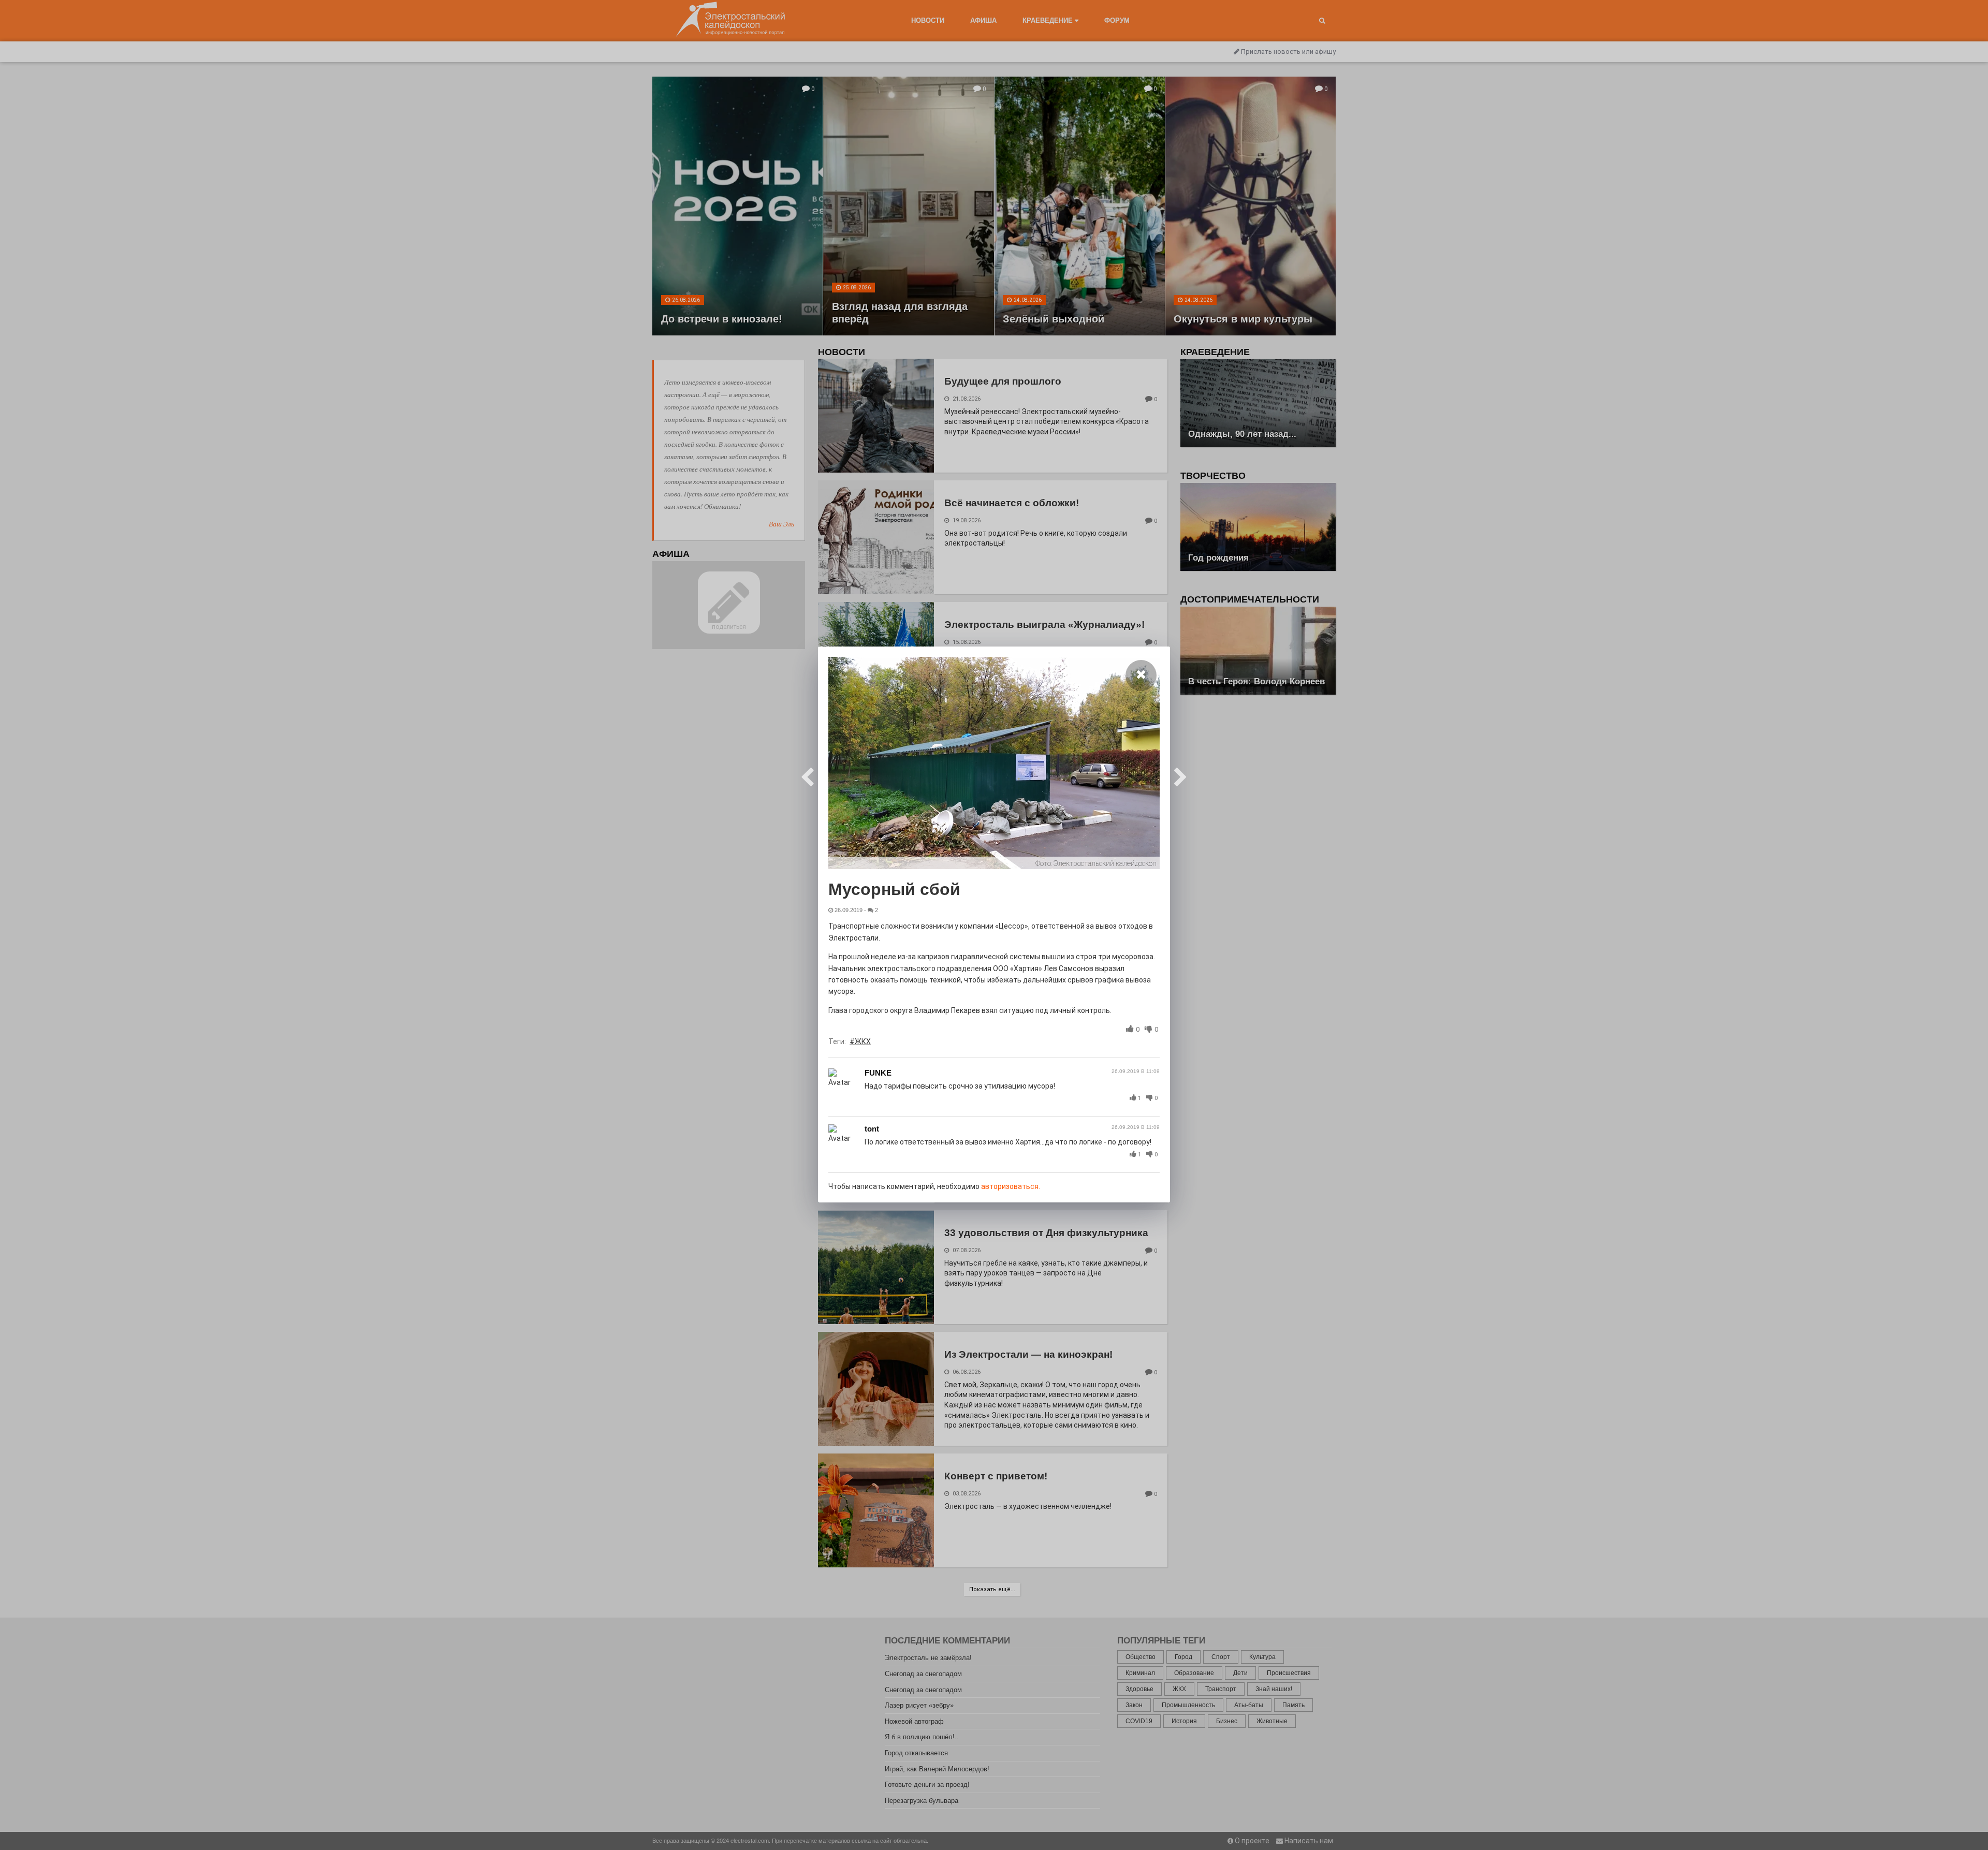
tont (872, 1129)
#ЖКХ (860, 1041)
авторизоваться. (1011, 1186)
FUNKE (878, 1073)
